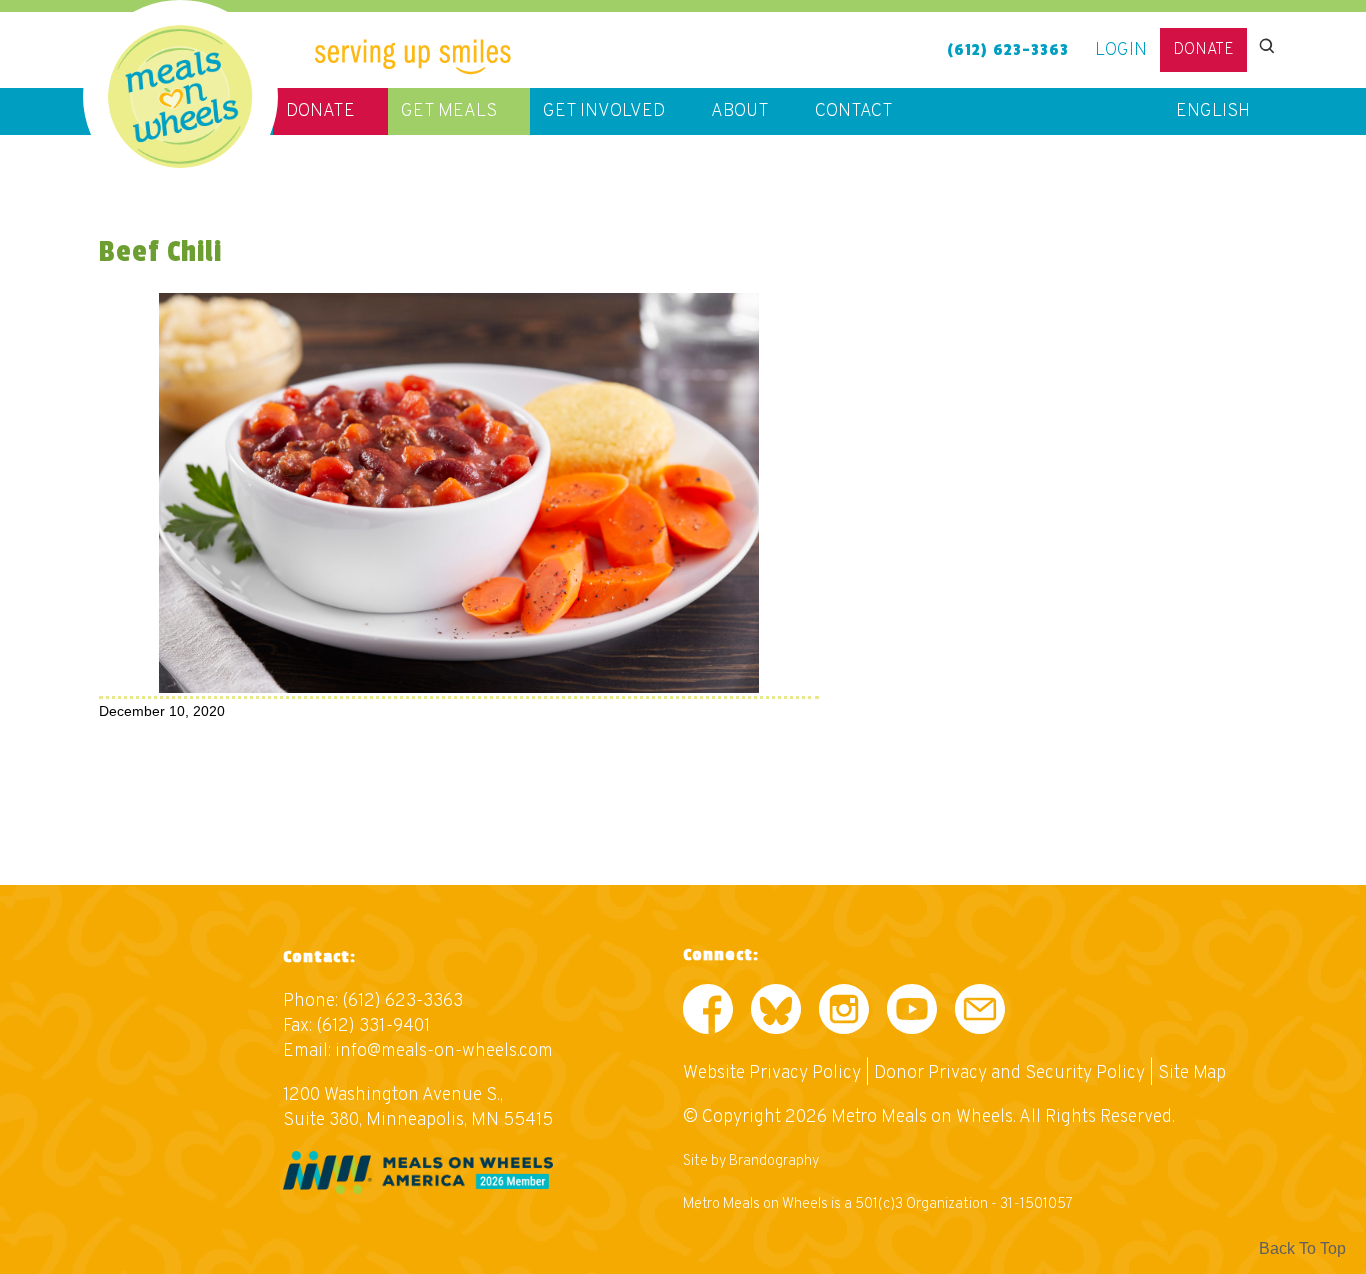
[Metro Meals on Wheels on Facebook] (708, 1013)
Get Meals (449, 111)
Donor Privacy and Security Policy (1009, 1073)
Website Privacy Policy (772, 1073)
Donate (1203, 50)
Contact (854, 111)
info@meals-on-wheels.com (444, 1051)
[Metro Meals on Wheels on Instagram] (844, 1013)
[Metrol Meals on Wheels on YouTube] (912, 1013)
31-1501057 (1036, 1204)
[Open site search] (1265, 46)
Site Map (1192, 1073)
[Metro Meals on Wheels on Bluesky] (776, 1013)
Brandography (774, 1161)
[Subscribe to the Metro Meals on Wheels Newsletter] (980, 1013)
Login (1121, 50)
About (740, 111)
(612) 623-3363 (1008, 50)
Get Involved (604, 111)
